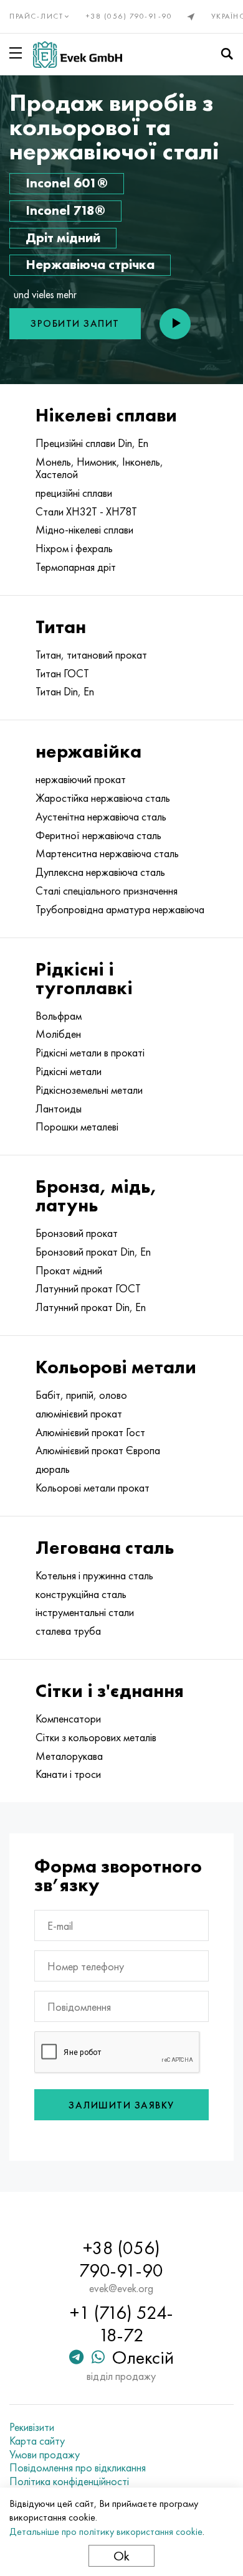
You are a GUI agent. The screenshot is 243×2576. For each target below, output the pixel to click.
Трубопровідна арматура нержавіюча (120, 910)
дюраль (53, 1469)
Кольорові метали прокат (93, 1488)
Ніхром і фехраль (74, 548)
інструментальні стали (85, 1612)
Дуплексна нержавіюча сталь (100, 872)
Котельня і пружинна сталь (94, 1576)
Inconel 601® (67, 183)
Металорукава (69, 1756)
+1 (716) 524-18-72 (121, 2324)
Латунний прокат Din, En (91, 1307)
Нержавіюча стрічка (90, 264)
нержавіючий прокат (81, 779)
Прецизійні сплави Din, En (92, 443)
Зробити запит (75, 323)
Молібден (58, 1034)
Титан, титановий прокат (91, 655)
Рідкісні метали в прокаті (90, 1053)
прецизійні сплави (74, 493)
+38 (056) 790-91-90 (129, 16)
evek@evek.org (121, 2288)
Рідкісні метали (69, 1071)
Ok (121, 2556)
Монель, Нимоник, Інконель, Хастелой (99, 468)
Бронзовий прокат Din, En (93, 1252)
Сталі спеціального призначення (107, 891)
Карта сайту (37, 2441)
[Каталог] (18, 53)
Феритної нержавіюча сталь (98, 835)
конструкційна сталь (81, 1594)
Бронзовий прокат (77, 1233)
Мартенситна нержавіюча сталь (107, 853)
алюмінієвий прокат (79, 1414)
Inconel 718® (65, 210)
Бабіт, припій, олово (81, 1395)
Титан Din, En (65, 692)
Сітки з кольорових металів (96, 1737)
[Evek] (78, 54)
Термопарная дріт (76, 567)
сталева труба (68, 1631)
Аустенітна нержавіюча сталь (101, 817)
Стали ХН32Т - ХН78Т (86, 512)
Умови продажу (45, 2455)
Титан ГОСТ (62, 674)
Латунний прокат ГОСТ (88, 1289)
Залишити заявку (121, 2105)
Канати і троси (68, 1774)
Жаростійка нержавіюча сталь (103, 798)
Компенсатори (68, 1719)
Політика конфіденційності (69, 2481)
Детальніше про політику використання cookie (106, 2531)
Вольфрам (59, 1016)
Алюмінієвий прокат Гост (90, 1432)
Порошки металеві (77, 1127)
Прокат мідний (69, 1271)
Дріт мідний (63, 237)
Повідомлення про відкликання (78, 2468)
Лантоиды (59, 1109)
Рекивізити (32, 2427)
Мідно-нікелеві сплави (84, 530)
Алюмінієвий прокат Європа (98, 1450)
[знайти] (227, 54)
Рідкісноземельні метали (89, 1090)
